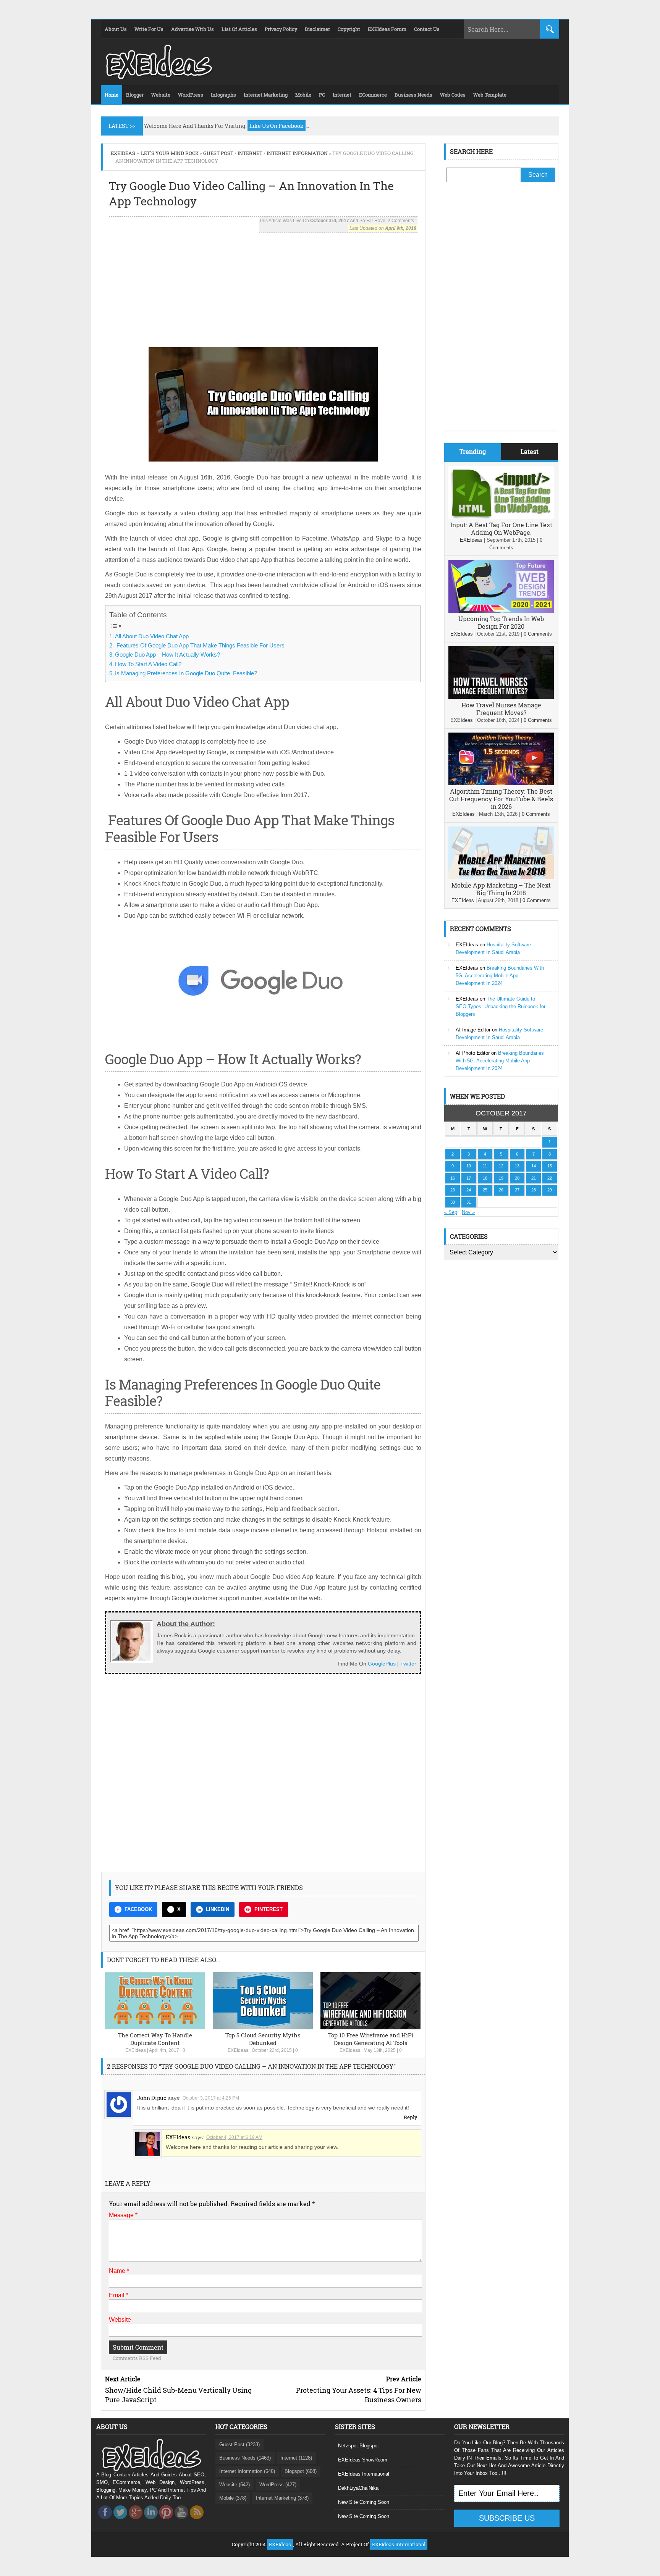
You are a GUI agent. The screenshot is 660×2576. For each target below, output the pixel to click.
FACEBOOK (138, 1909)
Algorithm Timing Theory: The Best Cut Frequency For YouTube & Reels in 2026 (501, 799)
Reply (410, 2117)
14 (534, 1166)
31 (469, 1202)
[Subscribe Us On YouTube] (181, 2521)
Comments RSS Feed (137, 2358)
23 (453, 1190)
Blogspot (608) (301, 2471)
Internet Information (297, 153)
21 (534, 1178)
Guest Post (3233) (239, 2444)
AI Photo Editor (473, 1053)
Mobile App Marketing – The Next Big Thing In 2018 (501, 889)
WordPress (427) (278, 2485)
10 (469, 1166)
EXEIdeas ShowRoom (363, 2460)
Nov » (468, 1212)
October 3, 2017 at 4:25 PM (211, 2098)
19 (501, 1178)
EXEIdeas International (364, 2474)
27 (517, 1190)
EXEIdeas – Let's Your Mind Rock (155, 153)
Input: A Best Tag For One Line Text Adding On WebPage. (501, 529)
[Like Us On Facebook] (105, 2521)
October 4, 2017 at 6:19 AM (234, 2137)
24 (469, 1190)
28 (534, 1190)
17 (469, 1178)
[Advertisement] (263, 286)
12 (501, 1166)
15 (550, 1166)
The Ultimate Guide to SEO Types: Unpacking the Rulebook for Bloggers (501, 1006)
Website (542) (235, 2485)
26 (501, 1190)
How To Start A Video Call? (148, 664)
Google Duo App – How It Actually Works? (167, 654)
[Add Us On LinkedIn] (151, 2521)
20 (517, 1178)
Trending (473, 451)
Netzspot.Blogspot (358, 2446)
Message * (123, 2215)
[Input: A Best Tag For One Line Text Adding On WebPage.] (501, 517)
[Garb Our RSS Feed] (197, 2521)
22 (550, 1178)
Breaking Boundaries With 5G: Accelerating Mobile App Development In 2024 (500, 976)
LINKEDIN (218, 1909)
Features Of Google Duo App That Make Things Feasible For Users (200, 645)
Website (120, 2320)
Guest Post (218, 153)
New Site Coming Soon (364, 2502)
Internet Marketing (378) (282, 2498)
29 (550, 1190)
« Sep (451, 1212)
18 (485, 1178)
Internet (250, 153)
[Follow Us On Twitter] (120, 2521)
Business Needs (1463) (245, 2458)
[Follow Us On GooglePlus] (136, 2521)
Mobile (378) (233, 2498)
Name (119, 2271)
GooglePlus (382, 1664)
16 (453, 1178)
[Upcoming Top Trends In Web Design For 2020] (501, 611)
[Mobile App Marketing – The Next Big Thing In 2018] (501, 877)
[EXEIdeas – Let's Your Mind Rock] (158, 77)
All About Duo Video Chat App (152, 636)
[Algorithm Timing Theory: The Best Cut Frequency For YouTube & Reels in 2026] (501, 784)
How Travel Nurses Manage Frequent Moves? (501, 709)
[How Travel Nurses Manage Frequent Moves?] (501, 697)
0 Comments (538, 634)
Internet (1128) (296, 2458)
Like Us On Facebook (277, 126)
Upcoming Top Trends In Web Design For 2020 (501, 622)
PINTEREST (269, 1909)
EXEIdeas (136, 2050)
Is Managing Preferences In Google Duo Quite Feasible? (186, 673)
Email (119, 2295)
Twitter (408, 1664)
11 (485, 1166)
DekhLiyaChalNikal (359, 2488)
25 (485, 1190)
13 (517, 1166)
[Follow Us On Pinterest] (166, 2521)
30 (453, 1202)
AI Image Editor (473, 1030)
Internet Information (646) (247, 2471)
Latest (530, 451)
